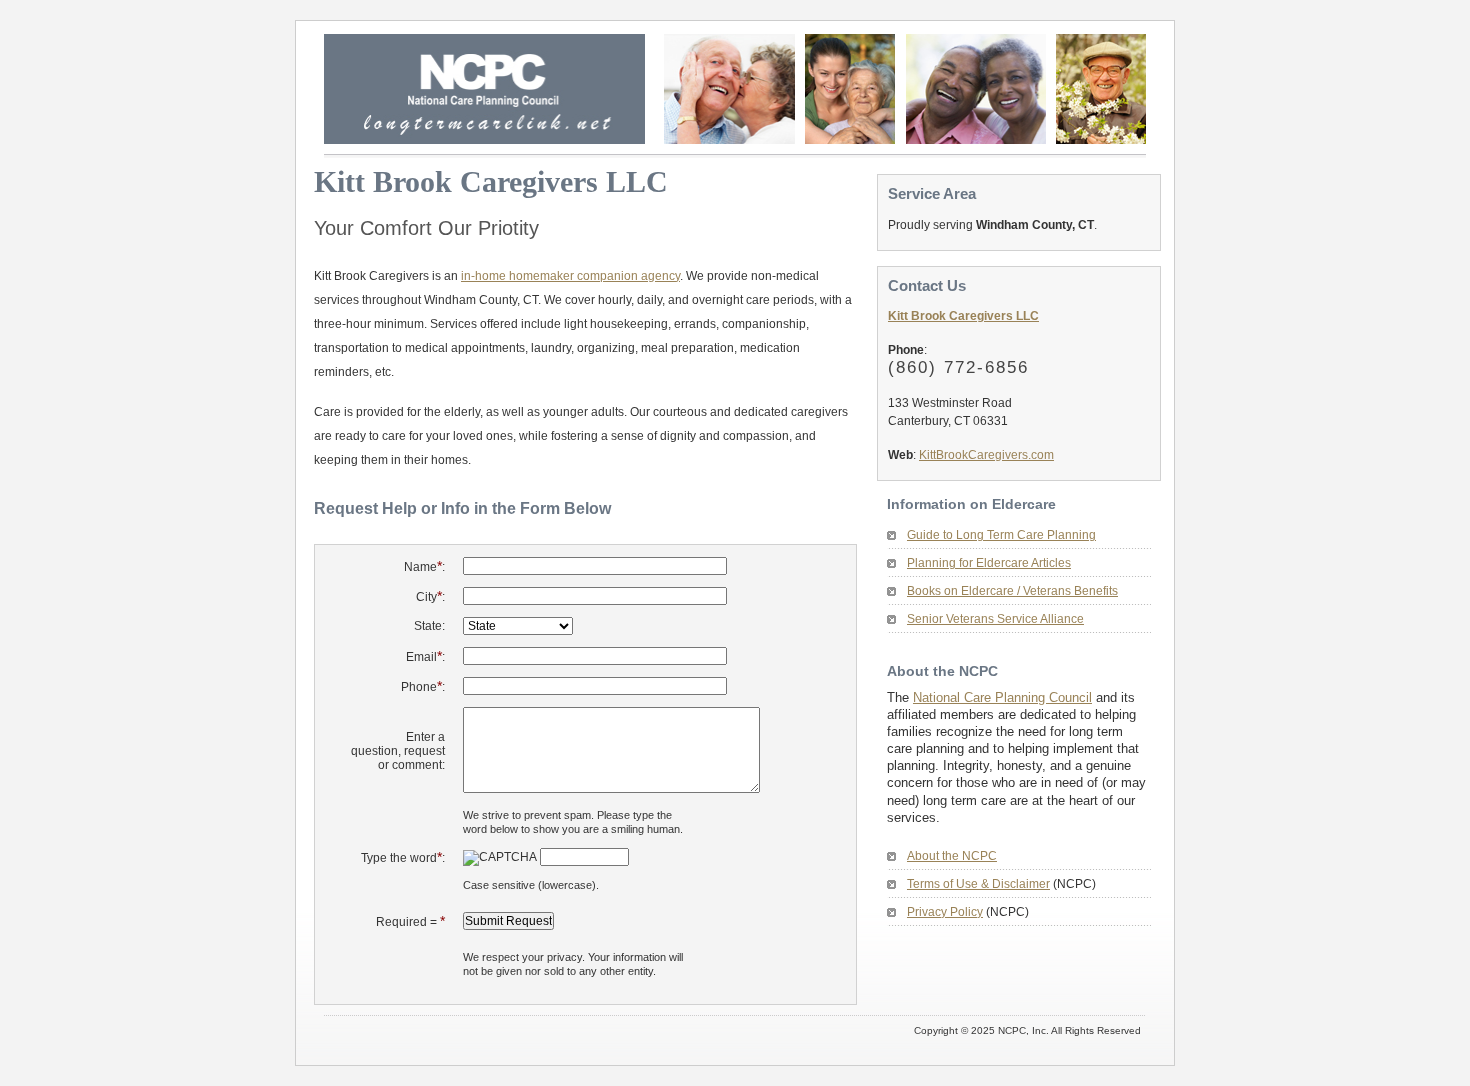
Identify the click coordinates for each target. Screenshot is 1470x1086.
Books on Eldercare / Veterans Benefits (1012, 591)
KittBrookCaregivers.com (986, 455)
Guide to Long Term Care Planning (1001, 535)
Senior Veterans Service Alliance (995, 619)
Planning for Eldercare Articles (989, 563)
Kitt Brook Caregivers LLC (963, 316)
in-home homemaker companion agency (570, 276)
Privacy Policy (945, 912)
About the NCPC (952, 856)
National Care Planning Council (1002, 697)
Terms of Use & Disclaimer (978, 884)
